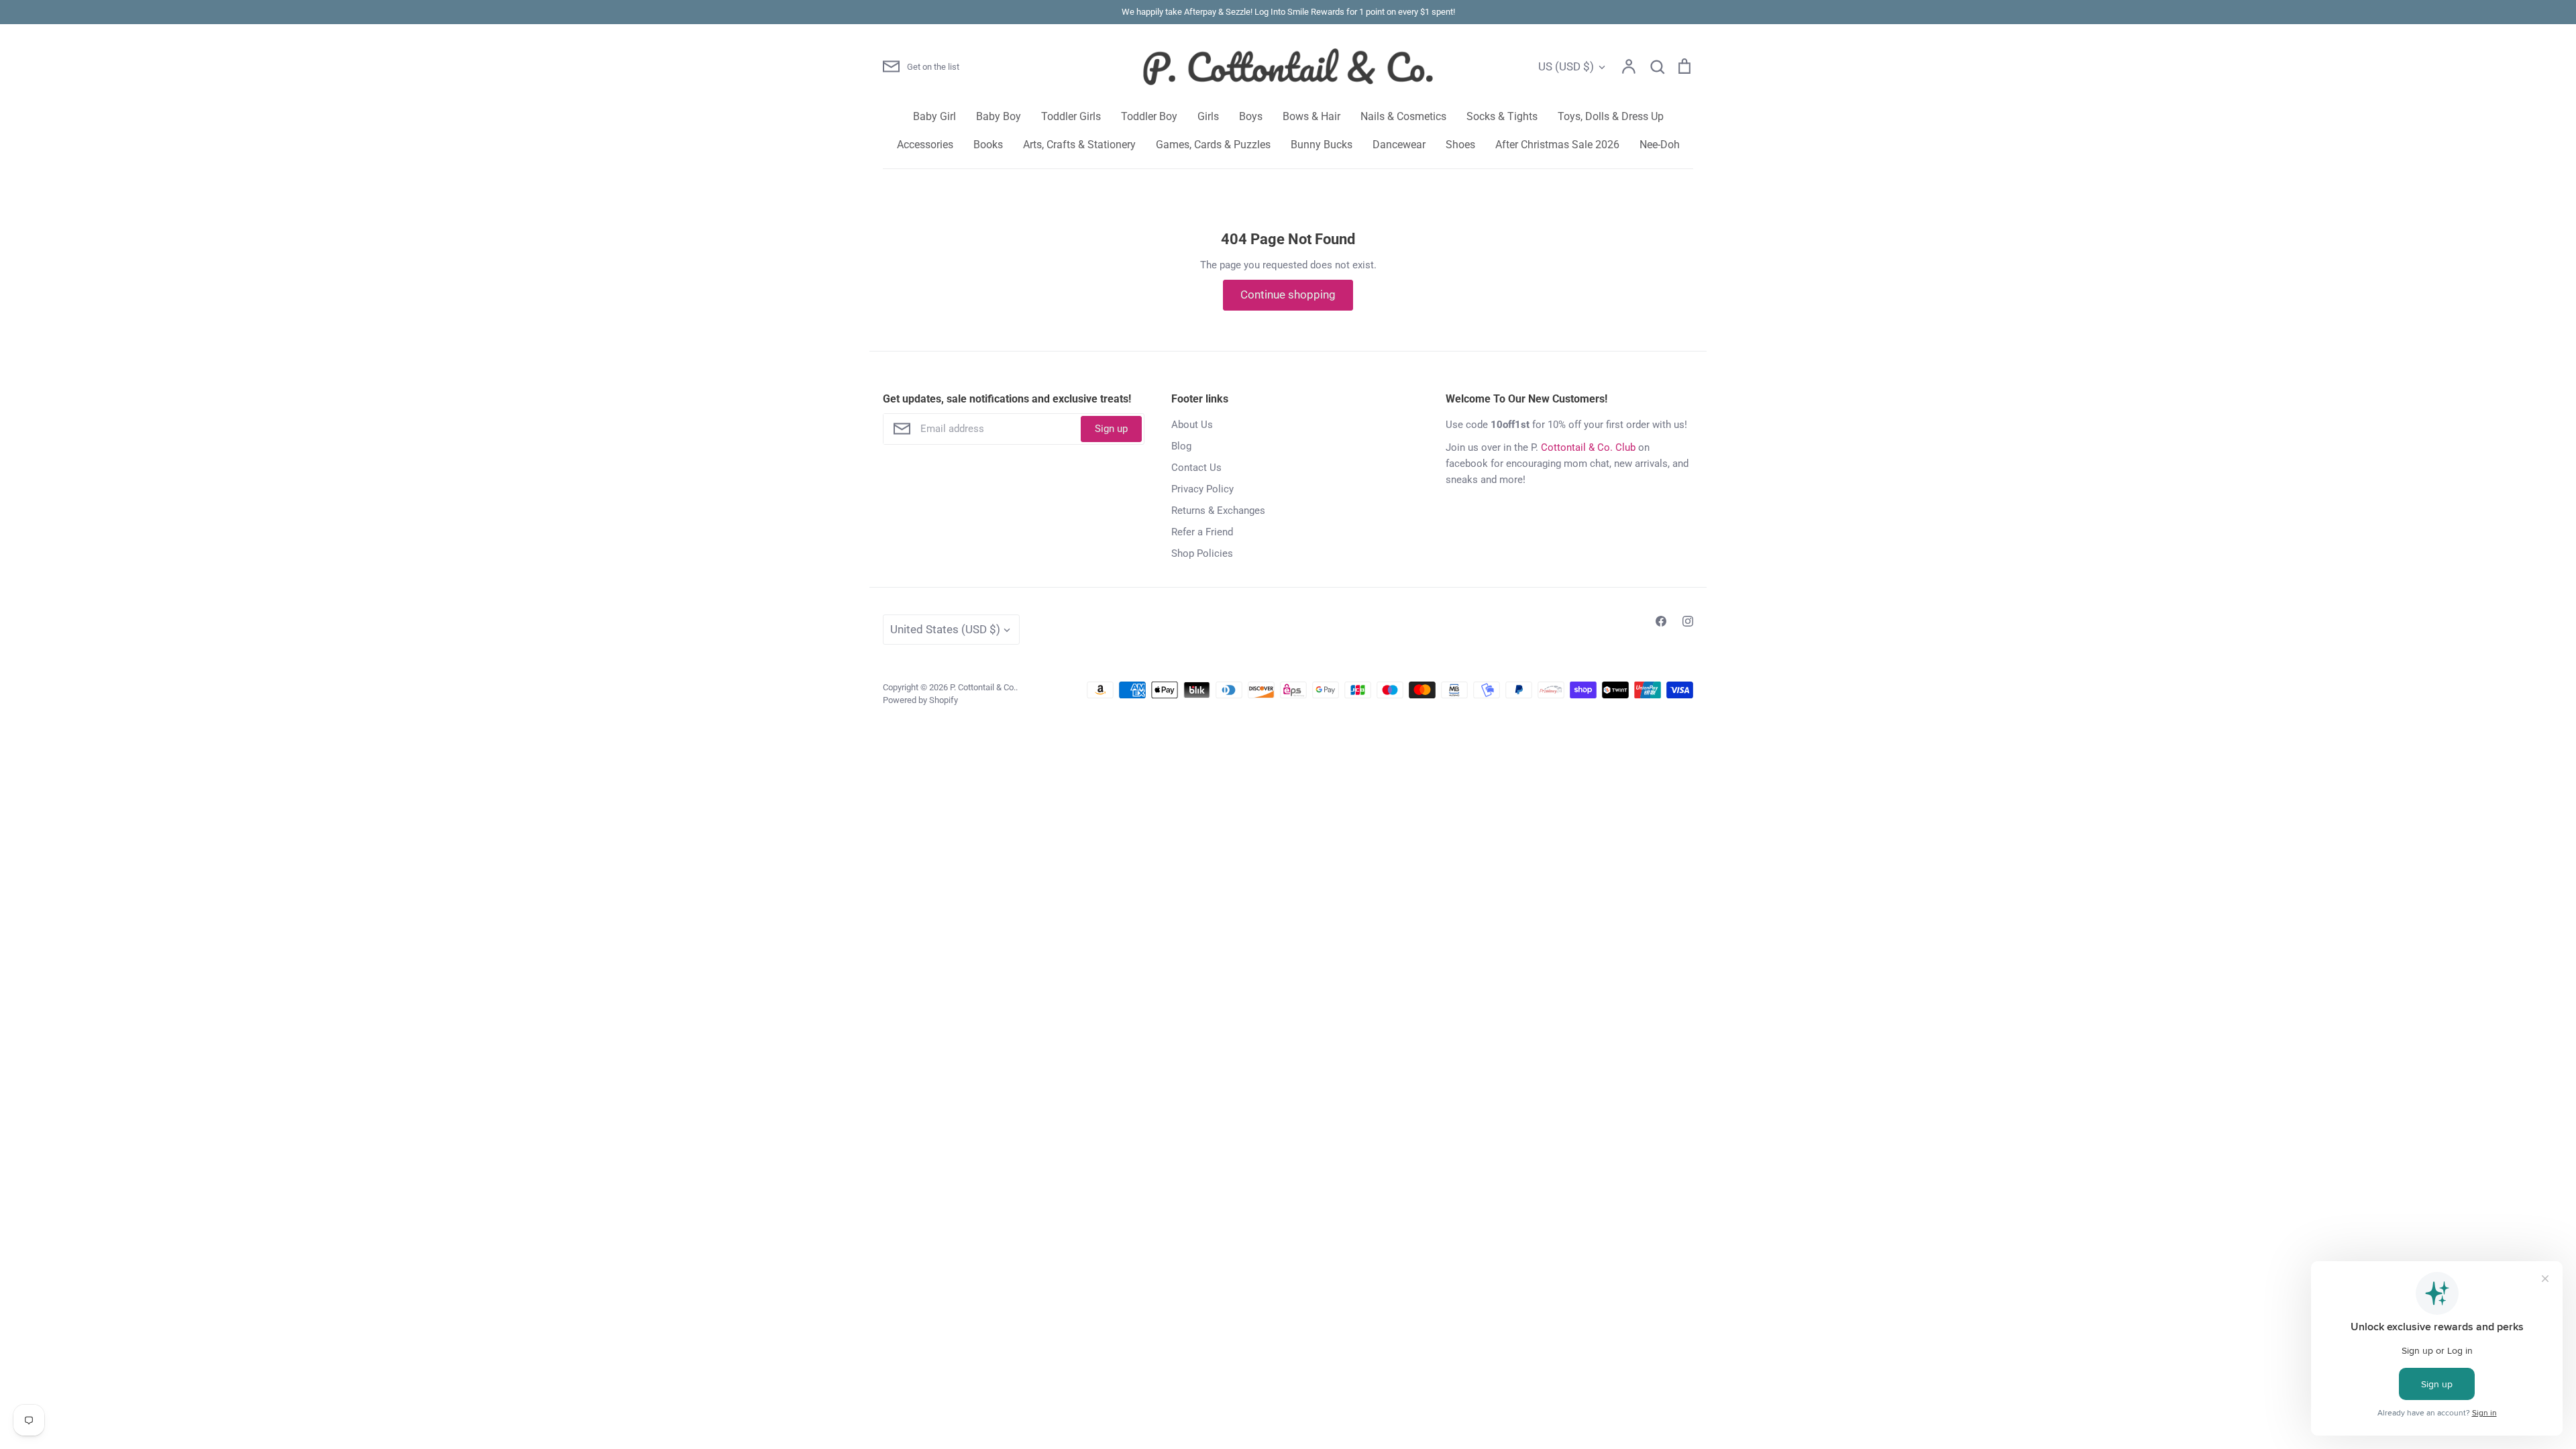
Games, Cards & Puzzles (1213, 145)
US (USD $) (1566, 66)
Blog (1181, 446)
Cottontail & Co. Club (1588, 447)
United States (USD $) (945, 629)
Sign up (1111, 429)
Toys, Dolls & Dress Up (1611, 116)
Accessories (925, 145)
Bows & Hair (1311, 116)
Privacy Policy (1202, 489)
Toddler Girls (1071, 116)
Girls (1208, 116)
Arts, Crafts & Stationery (1079, 145)
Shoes (1460, 145)
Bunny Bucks (1322, 145)
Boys (1251, 116)
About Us (1192, 425)
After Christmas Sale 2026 (1557, 145)
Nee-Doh (1660, 145)
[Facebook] (1661, 621)
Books (988, 145)
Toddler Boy (1149, 116)
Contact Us (1196, 468)
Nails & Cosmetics (1403, 116)
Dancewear (1399, 145)
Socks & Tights (1502, 116)
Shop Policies (1202, 553)
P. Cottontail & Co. (983, 687)
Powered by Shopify (920, 700)
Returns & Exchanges (1218, 511)
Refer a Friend (1202, 532)
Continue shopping (1288, 294)
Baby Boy (999, 116)
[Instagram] (1688, 621)
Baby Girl (934, 116)
